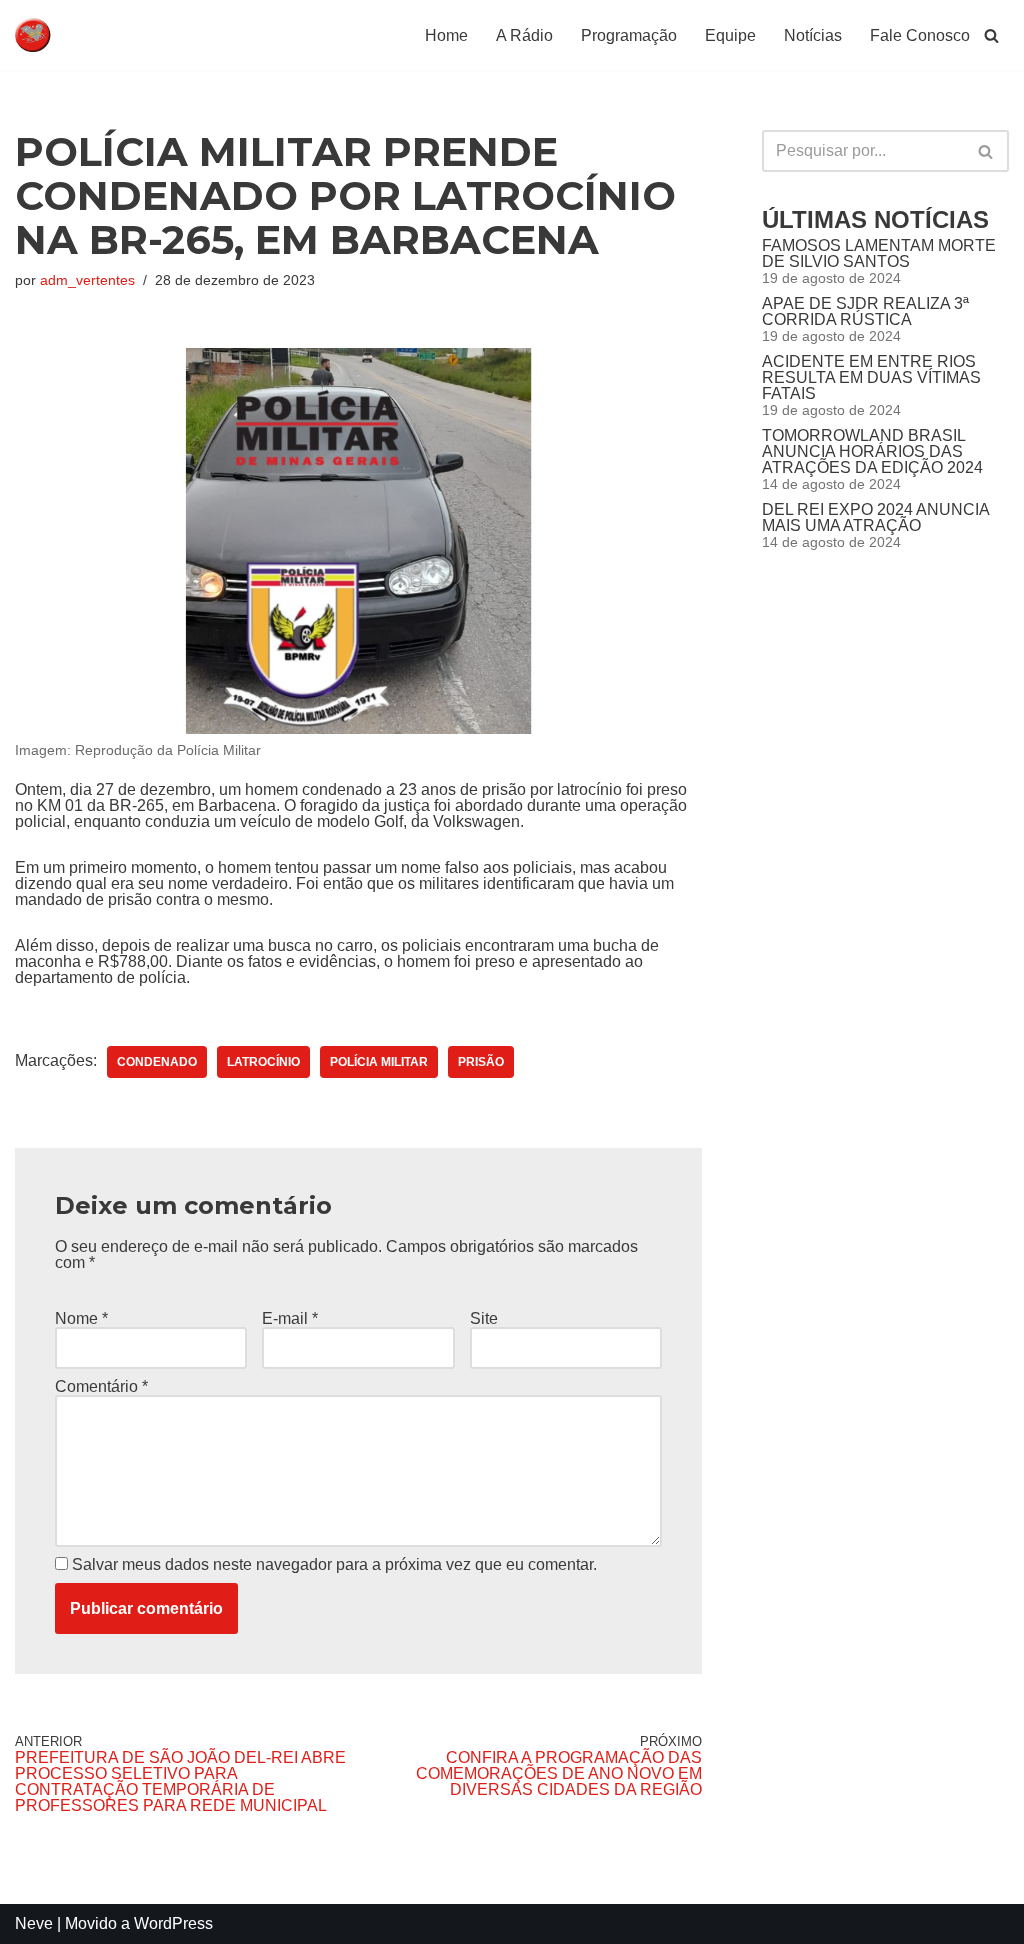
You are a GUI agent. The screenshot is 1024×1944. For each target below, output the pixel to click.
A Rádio (524, 35)
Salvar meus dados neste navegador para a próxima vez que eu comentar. (334, 1565)
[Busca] (991, 35)
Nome (81, 1319)
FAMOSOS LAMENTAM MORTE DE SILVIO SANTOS (879, 253)
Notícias (813, 35)
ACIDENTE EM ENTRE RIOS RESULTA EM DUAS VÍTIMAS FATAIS (871, 377)
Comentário (101, 1387)
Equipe (730, 35)
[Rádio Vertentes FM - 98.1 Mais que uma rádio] (75, 35)
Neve (34, 1923)
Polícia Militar (379, 1062)
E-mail (290, 1319)
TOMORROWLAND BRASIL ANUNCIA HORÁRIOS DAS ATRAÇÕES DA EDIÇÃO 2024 (872, 451)
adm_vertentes (87, 280)
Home (446, 35)
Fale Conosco (920, 35)
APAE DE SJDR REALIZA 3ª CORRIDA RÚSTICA (865, 311)
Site (484, 1319)
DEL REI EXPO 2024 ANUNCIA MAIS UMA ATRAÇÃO (875, 517)
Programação (629, 35)
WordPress (173, 1923)
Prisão (481, 1062)
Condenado (157, 1062)
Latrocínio (263, 1062)
